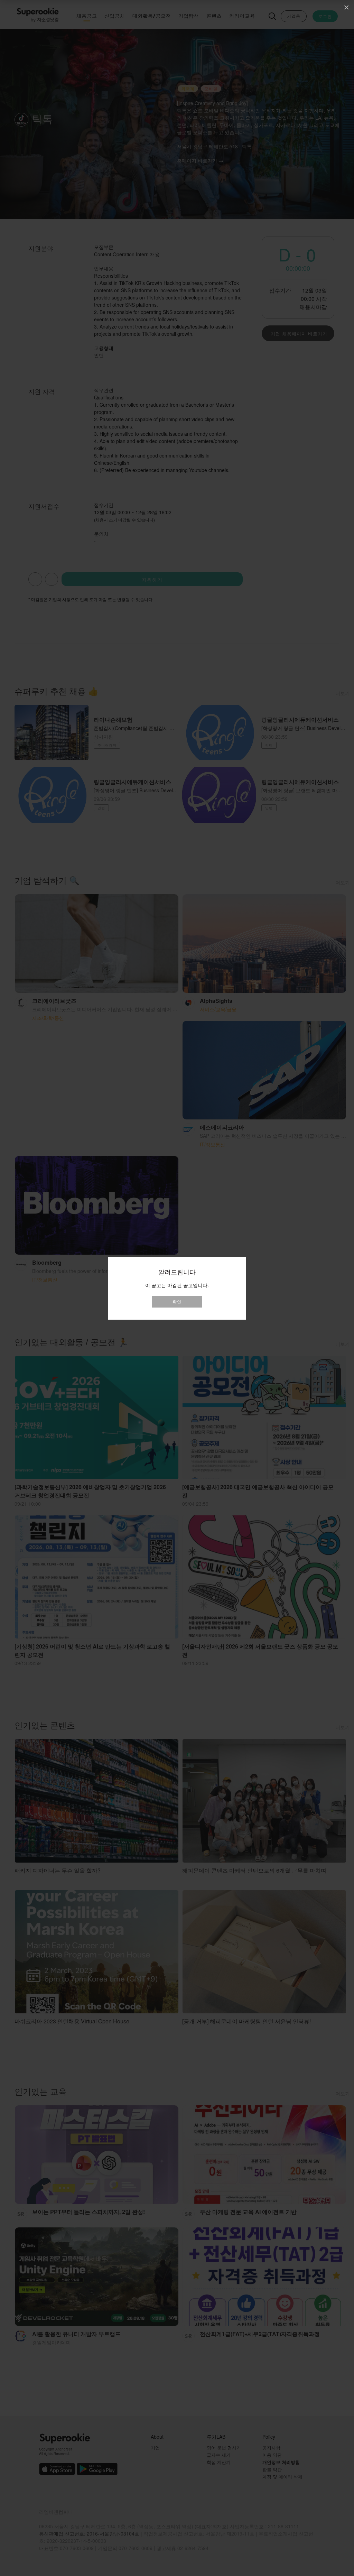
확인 (177, 1301)
